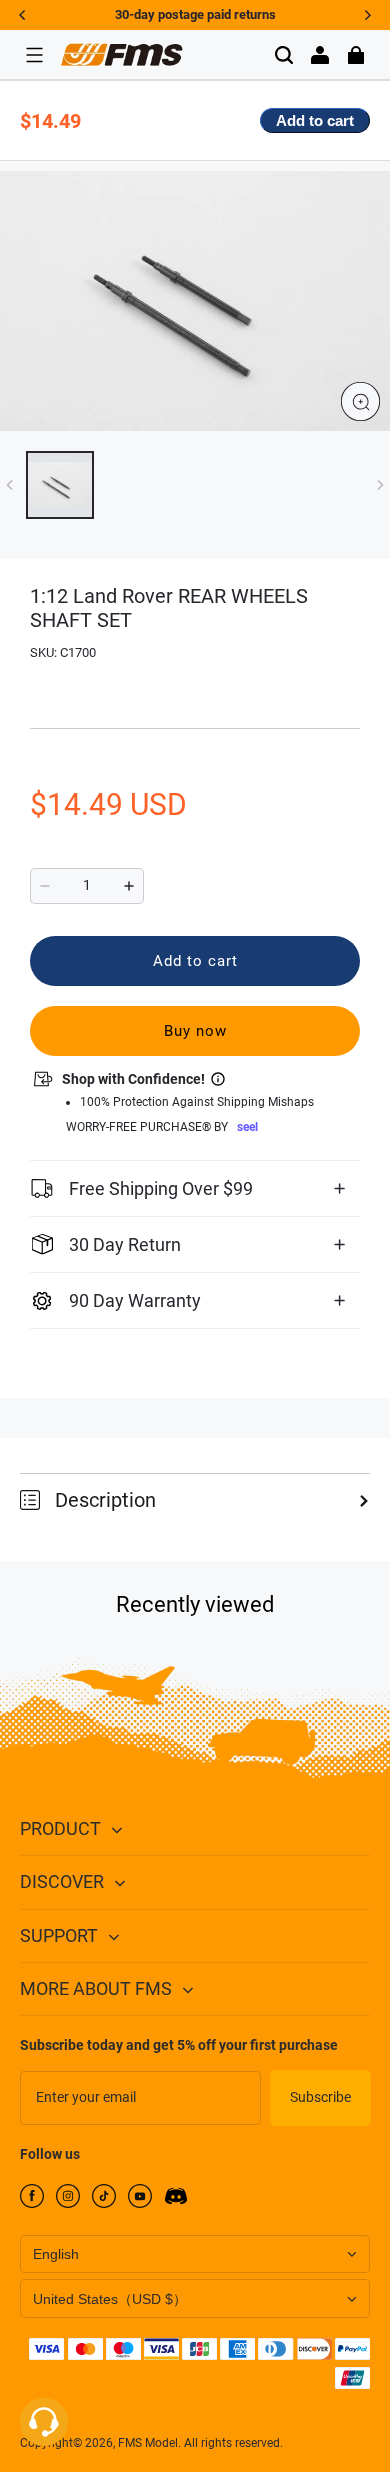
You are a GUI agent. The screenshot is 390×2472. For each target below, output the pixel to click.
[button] (34, 55)
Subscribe (320, 2097)
